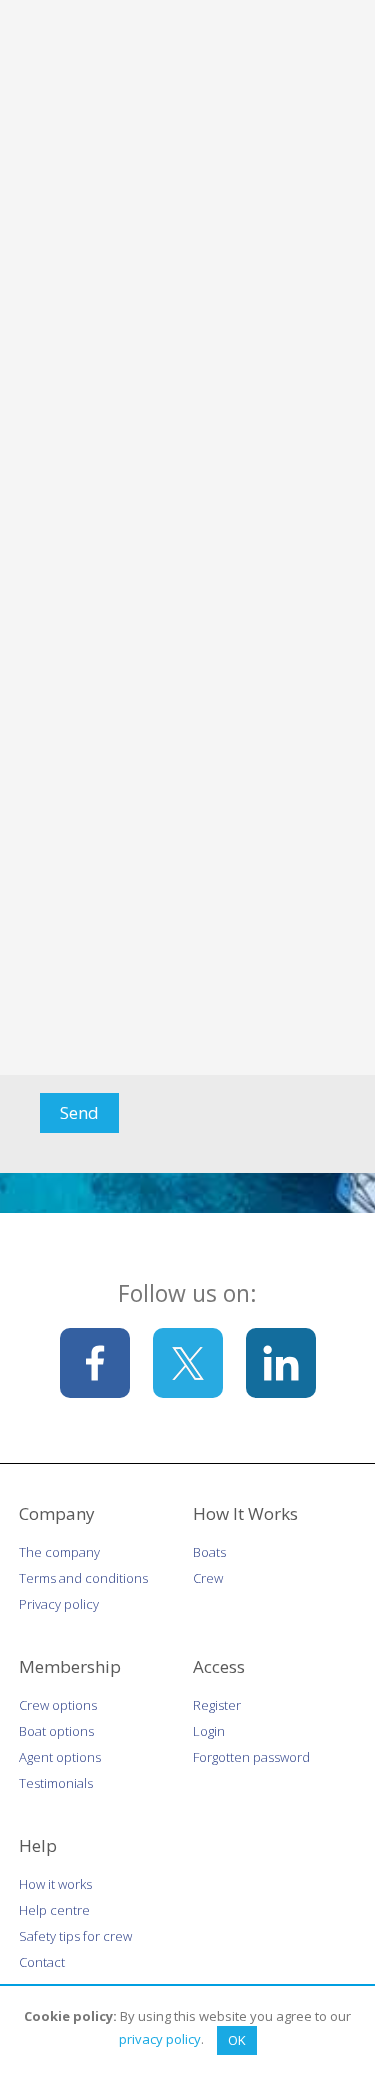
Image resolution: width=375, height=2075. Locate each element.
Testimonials (56, 1783)
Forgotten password (251, 1757)
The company (59, 1552)
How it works (55, 1884)
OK (237, 2040)
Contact (42, 1962)
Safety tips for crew (75, 1936)
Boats (209, 1552)
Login (209, 1731)
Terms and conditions (83, 1578)
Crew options (58, 1705)
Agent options (60, 1757)
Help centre (54, 1910)
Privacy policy (59, 1604)
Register (217, 1705)
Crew (208, 1578)
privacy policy (160, 2039)
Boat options (56, 1731)
